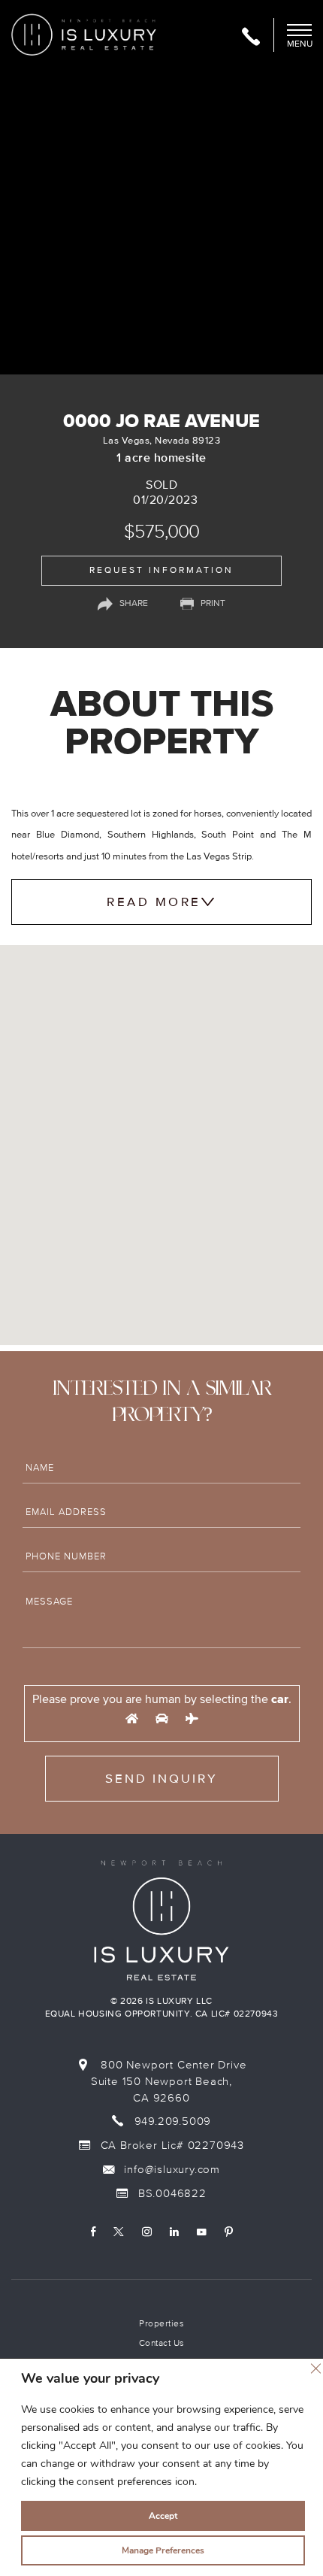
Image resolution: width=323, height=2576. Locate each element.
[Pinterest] (229, 2232)
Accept (163, 2516)
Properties (161, 2324)
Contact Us (162, 2343)
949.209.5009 (173, 2121)
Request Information (161, 570)
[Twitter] (119, 2232)
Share (134, 603)
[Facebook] (93, 2232)
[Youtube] (202, 2232)
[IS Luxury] (84, 34)
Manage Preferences (163, 2550)
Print (213, 603)
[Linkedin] (174, 2232)
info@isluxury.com (171, 2169)
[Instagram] (147, 2232)
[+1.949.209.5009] (251, 38)
